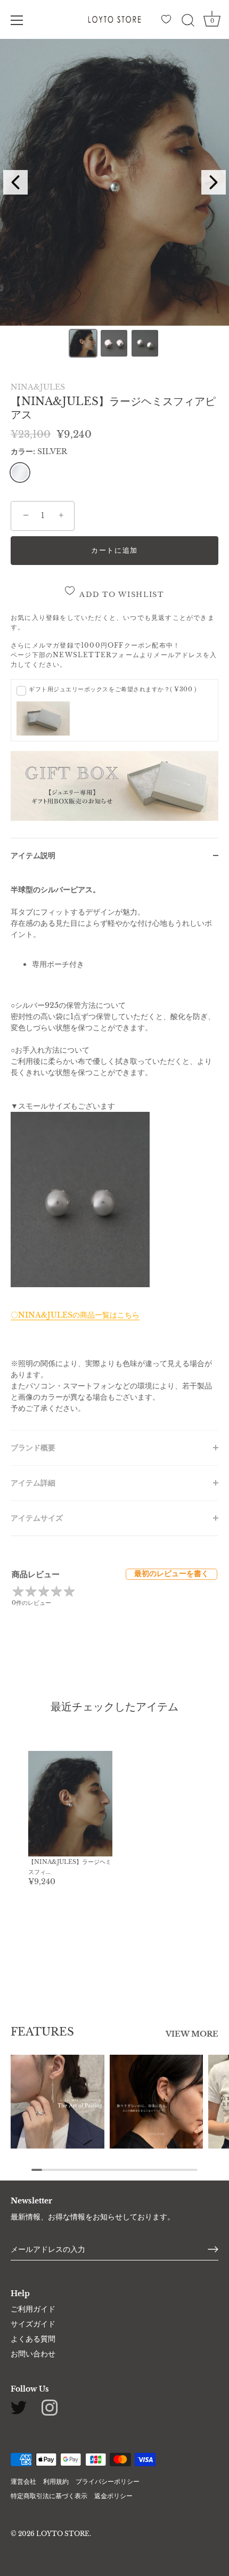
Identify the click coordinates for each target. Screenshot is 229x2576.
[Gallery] (114, 200)
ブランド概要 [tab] (33, 1448)
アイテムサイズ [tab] (37, 1518)
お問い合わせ (33, 2354)
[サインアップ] (213, 2249)
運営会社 (23, 2481)
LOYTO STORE (63, 2534)
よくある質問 (33, 2339)
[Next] (214, 182)
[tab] (114, 1152)
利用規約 (56, 2481)
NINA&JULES (38, 387)
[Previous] (15, 182)
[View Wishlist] (168, 22)
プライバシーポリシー (108, 2481)
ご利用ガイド (33, 2309)
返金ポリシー (113, 2496)
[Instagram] (50, 2407)
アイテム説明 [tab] (33, 855)
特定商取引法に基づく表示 (49, 2496)
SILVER (20, 473)
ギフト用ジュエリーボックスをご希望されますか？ (113, 689)
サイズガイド (33, 2324)
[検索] (188, 22)
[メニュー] (17, 20)
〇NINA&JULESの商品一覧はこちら (75, 1315)
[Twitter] (19, 2407)
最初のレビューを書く (171, 1573)
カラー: (39, 452)
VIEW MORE (192, 2034)
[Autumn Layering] (58, 2102)
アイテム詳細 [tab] (33, 1483)
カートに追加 (114, 550)
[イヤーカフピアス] (157, 2102)
